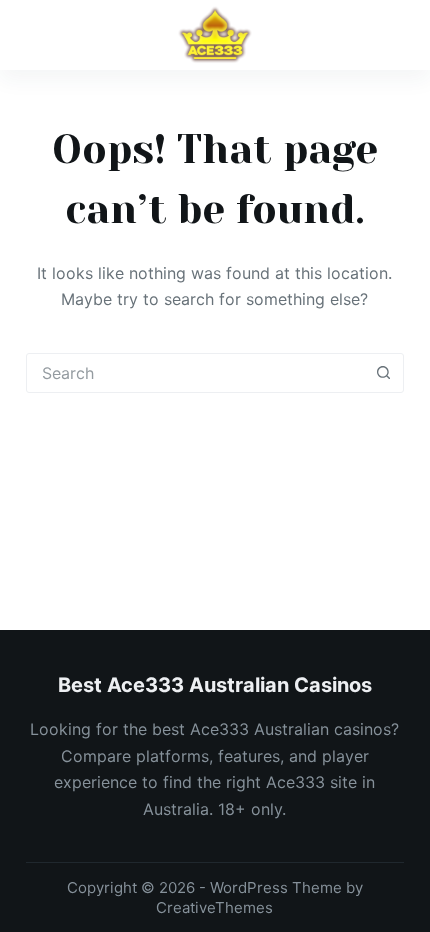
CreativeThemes (214, 907)
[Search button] (383, 373)
